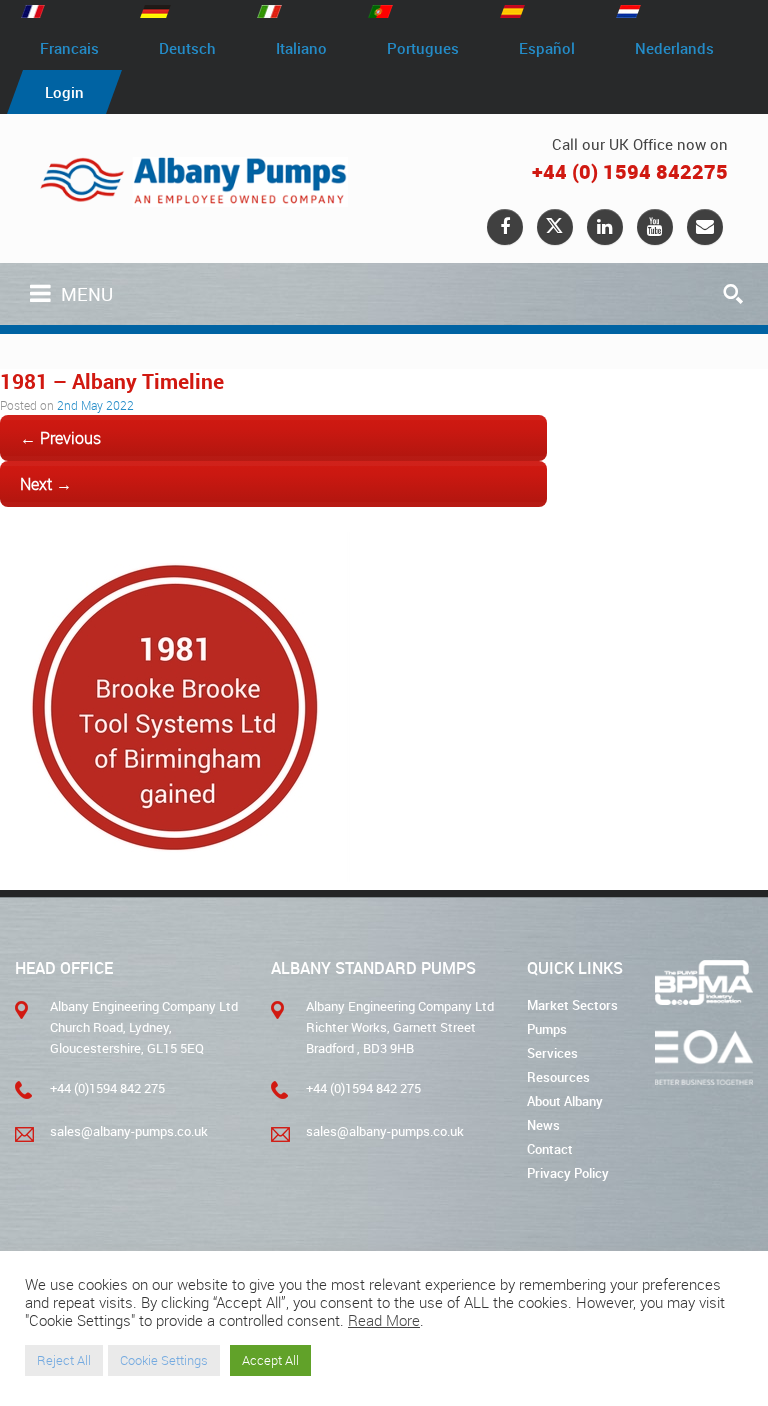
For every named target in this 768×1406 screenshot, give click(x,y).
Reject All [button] (64, 1360)
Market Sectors (572, 1005)
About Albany (565, 1101)
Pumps (547, 1029)
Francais (69, 48)
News (543, 1125)
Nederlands (674, 48)
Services (552, 1053)
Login (64, 92)
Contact (550, 1149)
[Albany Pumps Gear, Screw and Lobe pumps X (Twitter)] (555, 227)
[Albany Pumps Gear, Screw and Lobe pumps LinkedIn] (605, 227)
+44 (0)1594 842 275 (107, 1088)
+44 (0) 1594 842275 (630, 171)
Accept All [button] (270, 1360)
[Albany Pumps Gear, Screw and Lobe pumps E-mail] (705, 227)
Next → (46, 484)
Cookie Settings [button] (164, 1360)
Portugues (423, 48)
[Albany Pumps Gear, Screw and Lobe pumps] (194, 182)
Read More (384, 1321)
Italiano (301, 48)
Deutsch (187, 48)
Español (547, 48)
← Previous (60, 438)
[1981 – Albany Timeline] (175, 876)
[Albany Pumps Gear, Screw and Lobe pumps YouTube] (655, 227)
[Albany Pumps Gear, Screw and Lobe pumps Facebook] (505, 227)
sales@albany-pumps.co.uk (129, 1131)
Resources (558, 1077)
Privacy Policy (568, 1173)
